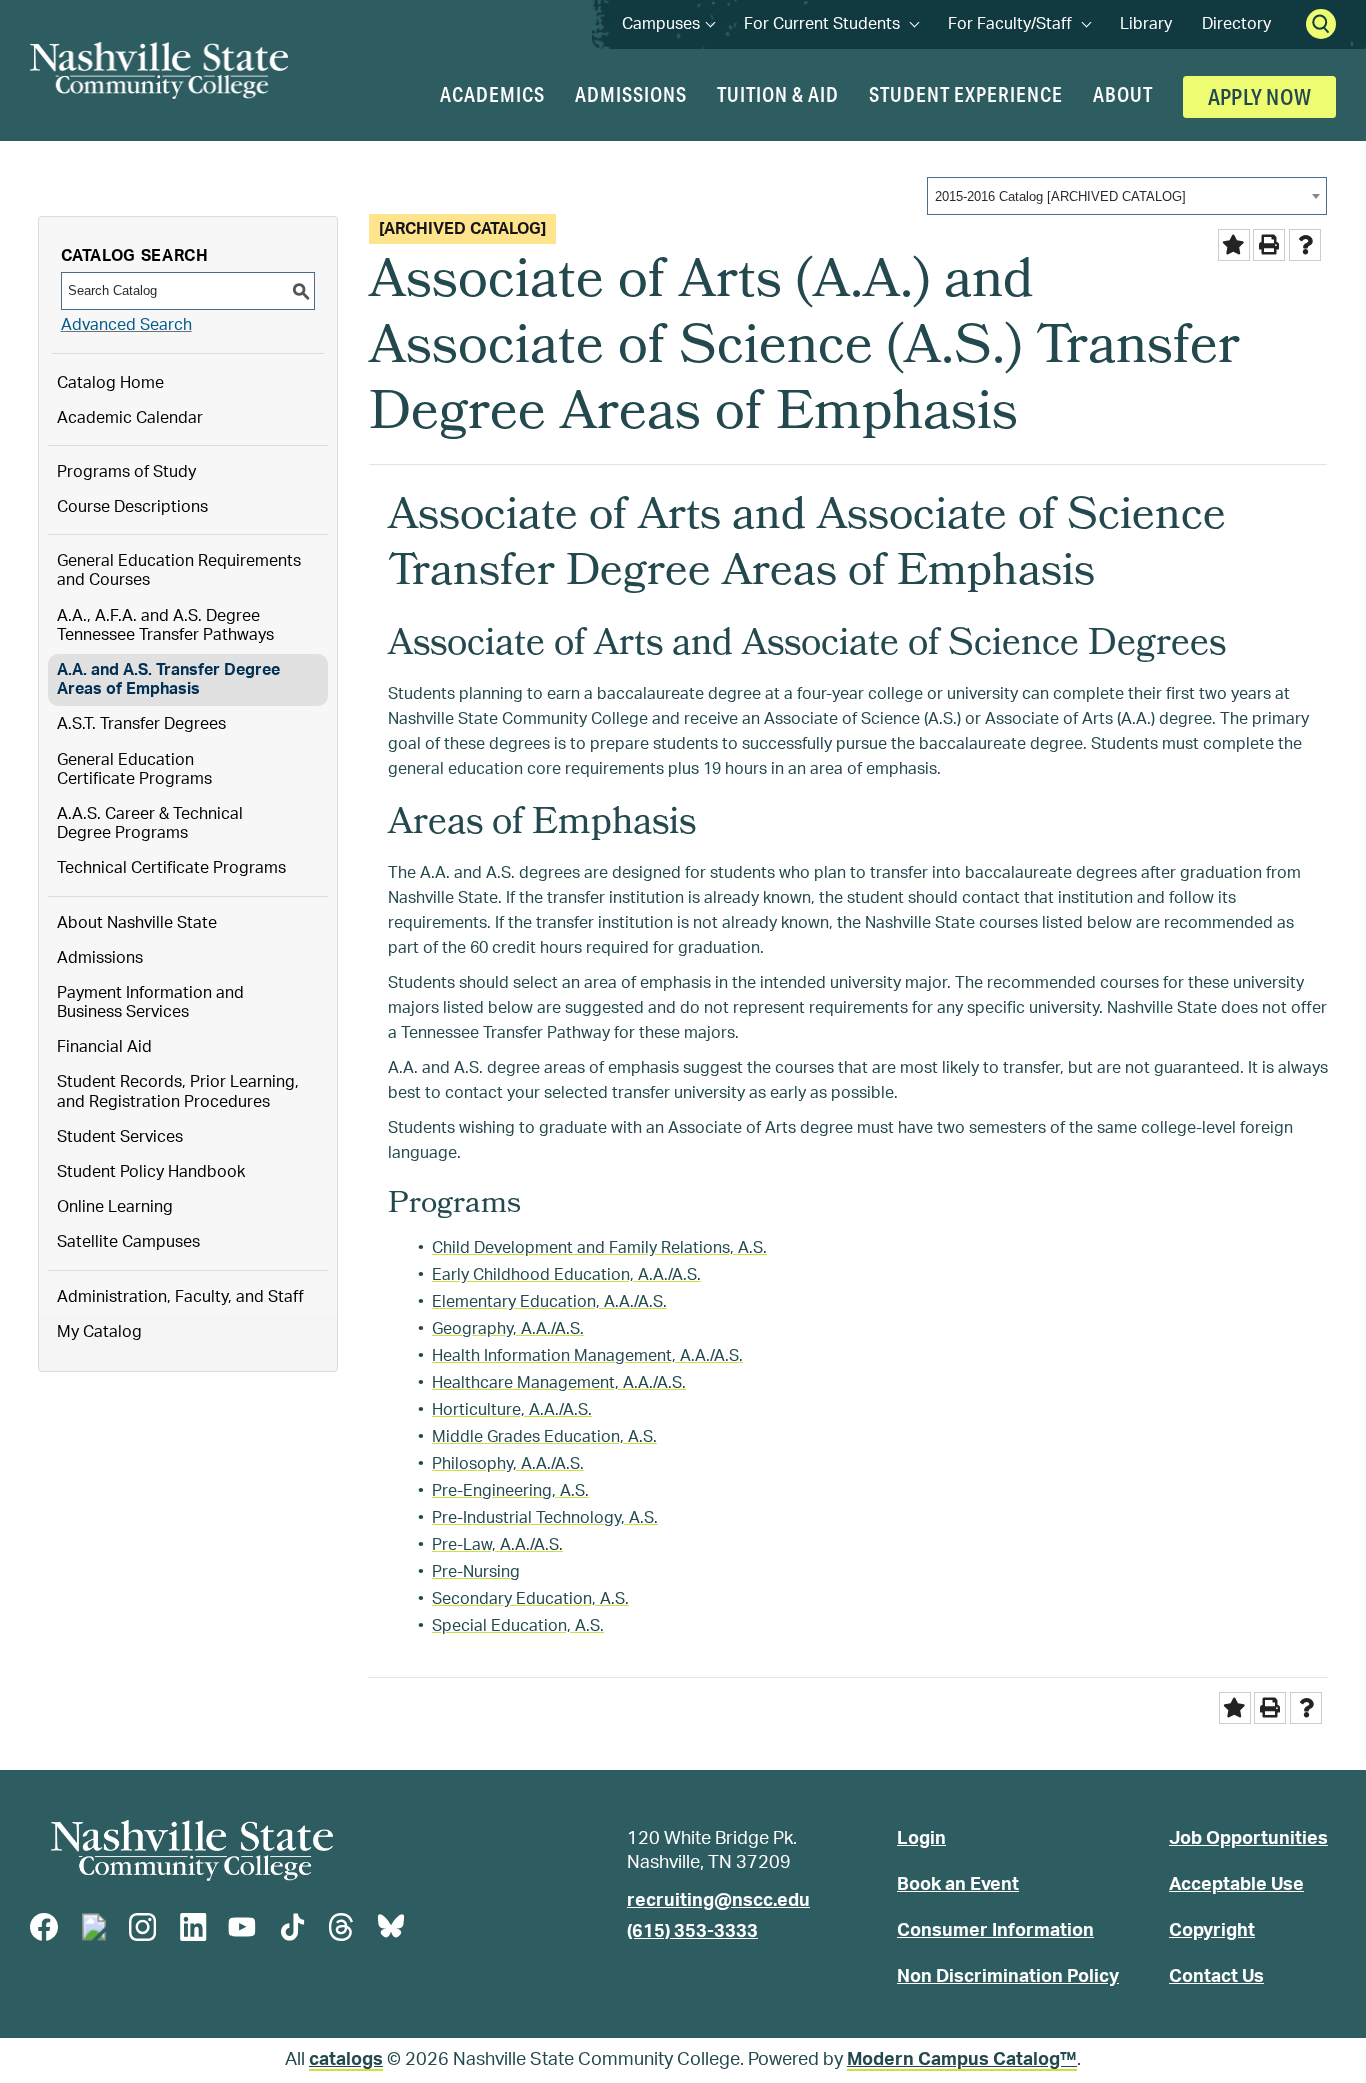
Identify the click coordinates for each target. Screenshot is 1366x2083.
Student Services (120, 1137)
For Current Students (831, 24)
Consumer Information (995, 1931)
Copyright (1212, 1931)
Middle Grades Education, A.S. (544, 1437)
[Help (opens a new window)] (1305, 245)
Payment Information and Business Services (150, 1002)
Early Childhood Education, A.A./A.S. (566, 1275)
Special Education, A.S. (518, 1626)
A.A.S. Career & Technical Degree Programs (150, 823)
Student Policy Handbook (151, 1172)
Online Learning (115, 1207)
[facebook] (44, 1927)
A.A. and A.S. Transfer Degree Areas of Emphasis (168, 679)
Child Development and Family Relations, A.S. (599, 1248)
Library (1146, 24)
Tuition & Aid (778, 94)
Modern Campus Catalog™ (962, 2060)
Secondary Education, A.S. (530, 1599)
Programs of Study (126, 472)
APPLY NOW (1259, 96)
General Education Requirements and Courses (179, 570)
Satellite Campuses (128, 1242)
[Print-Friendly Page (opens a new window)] (1269, 245)
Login (921, 1839)
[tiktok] (292, 1927)
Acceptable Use (1236, 1885)
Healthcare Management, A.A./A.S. (559, 1383)
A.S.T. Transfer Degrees (141, 724)
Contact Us (1216, 1977)
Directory (1236, 24)
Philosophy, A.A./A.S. (508, 1464)
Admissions (631, 94)
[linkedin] (193, 1927)
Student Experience (966, 94)
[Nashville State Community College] (159, 70)
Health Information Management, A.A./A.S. (587, 1356)
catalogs (346, 2060)
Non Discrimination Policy (1008, 1977)
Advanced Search (126, 325)
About (1123, 94)
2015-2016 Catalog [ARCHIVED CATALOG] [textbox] (1060, 196)
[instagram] (143, 1927)
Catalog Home (110, 383)
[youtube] (242, 1927)
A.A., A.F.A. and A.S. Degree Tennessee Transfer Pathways (165, 625)
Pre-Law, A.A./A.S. (497, 1545)
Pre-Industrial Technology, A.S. (545, 1518)
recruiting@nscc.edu (718, 1901)
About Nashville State (137, 923)
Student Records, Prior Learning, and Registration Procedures (178, 1091)
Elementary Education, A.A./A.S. (549, 1302)
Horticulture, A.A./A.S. (512, 1410)
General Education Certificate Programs (134, 769)
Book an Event (958, 1885)
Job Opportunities (1248, 1839)
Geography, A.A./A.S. (508, 1329)
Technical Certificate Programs (171, 868)
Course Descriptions (132, 507)
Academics (492, 94)
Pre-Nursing (476, 1572)
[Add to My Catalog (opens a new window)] (1234, 245)
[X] (94, 1927)
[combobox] (1127, 196)
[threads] (341, 1927)
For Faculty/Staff (1019, 24)
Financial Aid (104, 1047)
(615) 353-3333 (692, 1932)
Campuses (668, 24)
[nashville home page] (192, 1851)
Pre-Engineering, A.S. (510, 1491)
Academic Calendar (130, 418)
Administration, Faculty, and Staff (180, 1297)
